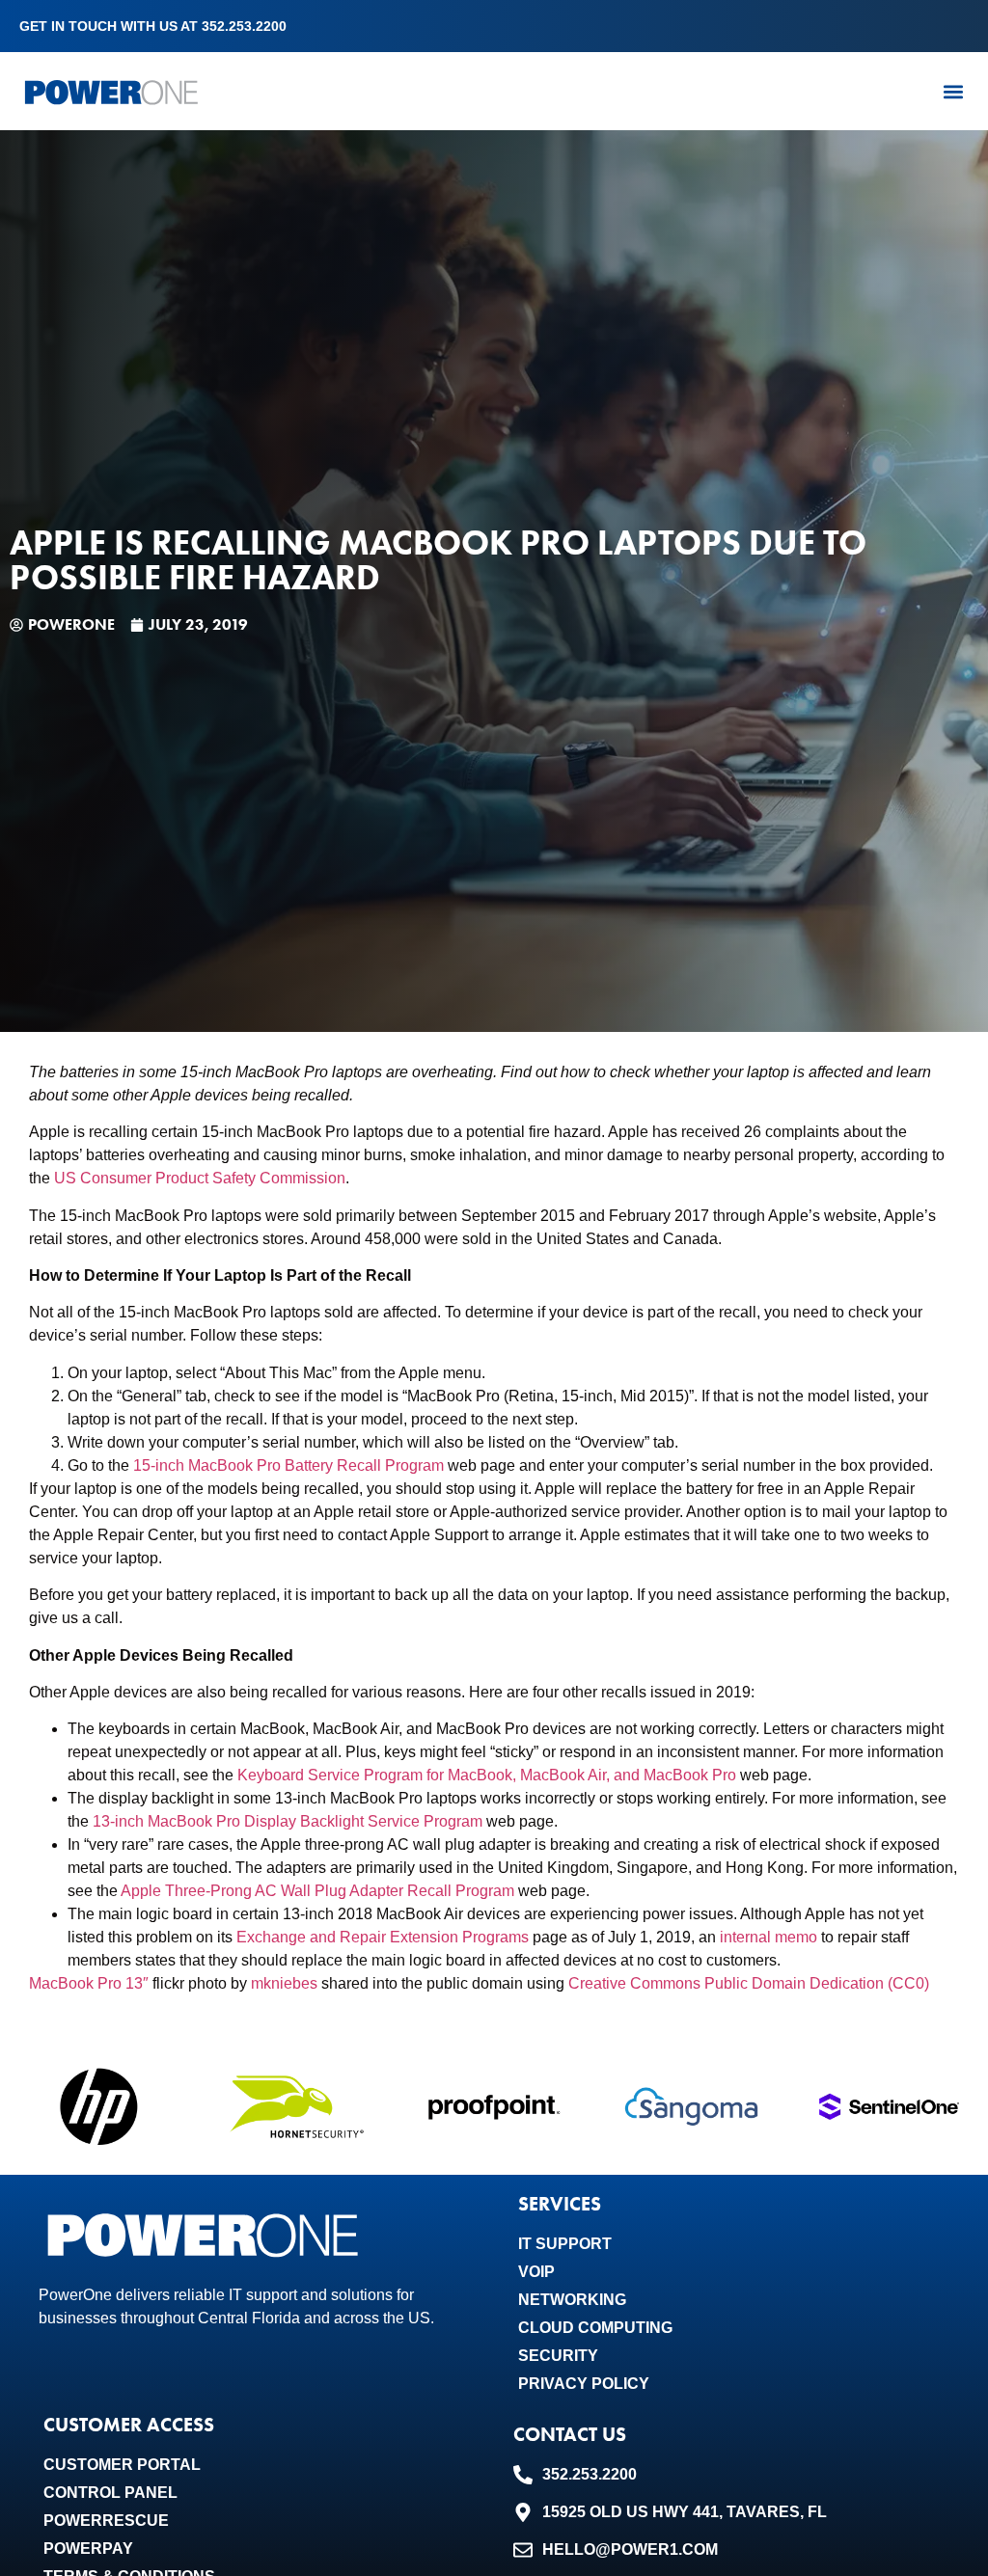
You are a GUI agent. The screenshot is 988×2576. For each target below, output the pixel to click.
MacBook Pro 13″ (89, 1983)
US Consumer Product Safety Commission (200, 1178)
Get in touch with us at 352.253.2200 (153, 26)
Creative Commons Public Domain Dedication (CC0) (749, 1983)
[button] (953, 92)
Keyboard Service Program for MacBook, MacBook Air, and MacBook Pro (487, 1775)
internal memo (768, 1937)
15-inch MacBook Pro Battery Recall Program (288, 1465)
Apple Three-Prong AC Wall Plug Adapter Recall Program (317, 1891)
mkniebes (284, 1983)
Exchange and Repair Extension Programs (383, 1937)
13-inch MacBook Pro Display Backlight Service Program (288, 1821)
